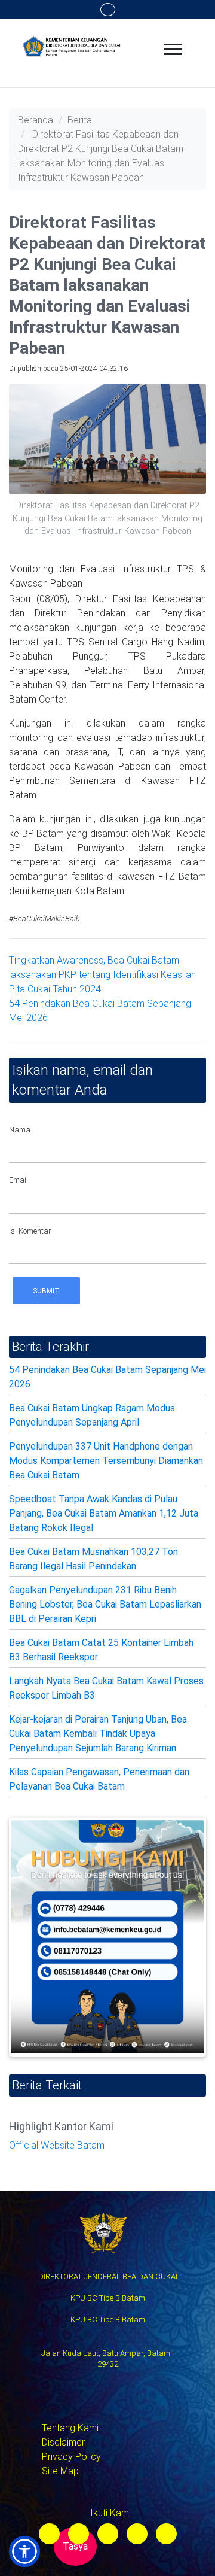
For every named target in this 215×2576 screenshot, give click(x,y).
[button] (24, 2551)
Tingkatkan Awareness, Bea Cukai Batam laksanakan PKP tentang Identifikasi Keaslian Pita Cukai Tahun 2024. (102, 975)
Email (19, 1180)
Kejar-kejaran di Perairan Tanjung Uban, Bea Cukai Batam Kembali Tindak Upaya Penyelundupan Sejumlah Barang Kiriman (98, 1734)
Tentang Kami (70, 2428)
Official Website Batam (57, 2145)
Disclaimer (63, 2442)
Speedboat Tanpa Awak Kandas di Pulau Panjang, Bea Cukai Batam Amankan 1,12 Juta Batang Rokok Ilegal (104, 1513)
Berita (80, 120)
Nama (20, 1130)
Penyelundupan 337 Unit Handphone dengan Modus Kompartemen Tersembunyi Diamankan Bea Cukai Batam (106, 1461)
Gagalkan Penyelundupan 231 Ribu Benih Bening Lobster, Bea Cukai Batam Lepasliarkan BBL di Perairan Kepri (105, 1604)
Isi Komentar (30, 1231)
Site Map (60, 2471)
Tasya (75, 2546)
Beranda (36, 120)
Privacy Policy (71, 2457)
